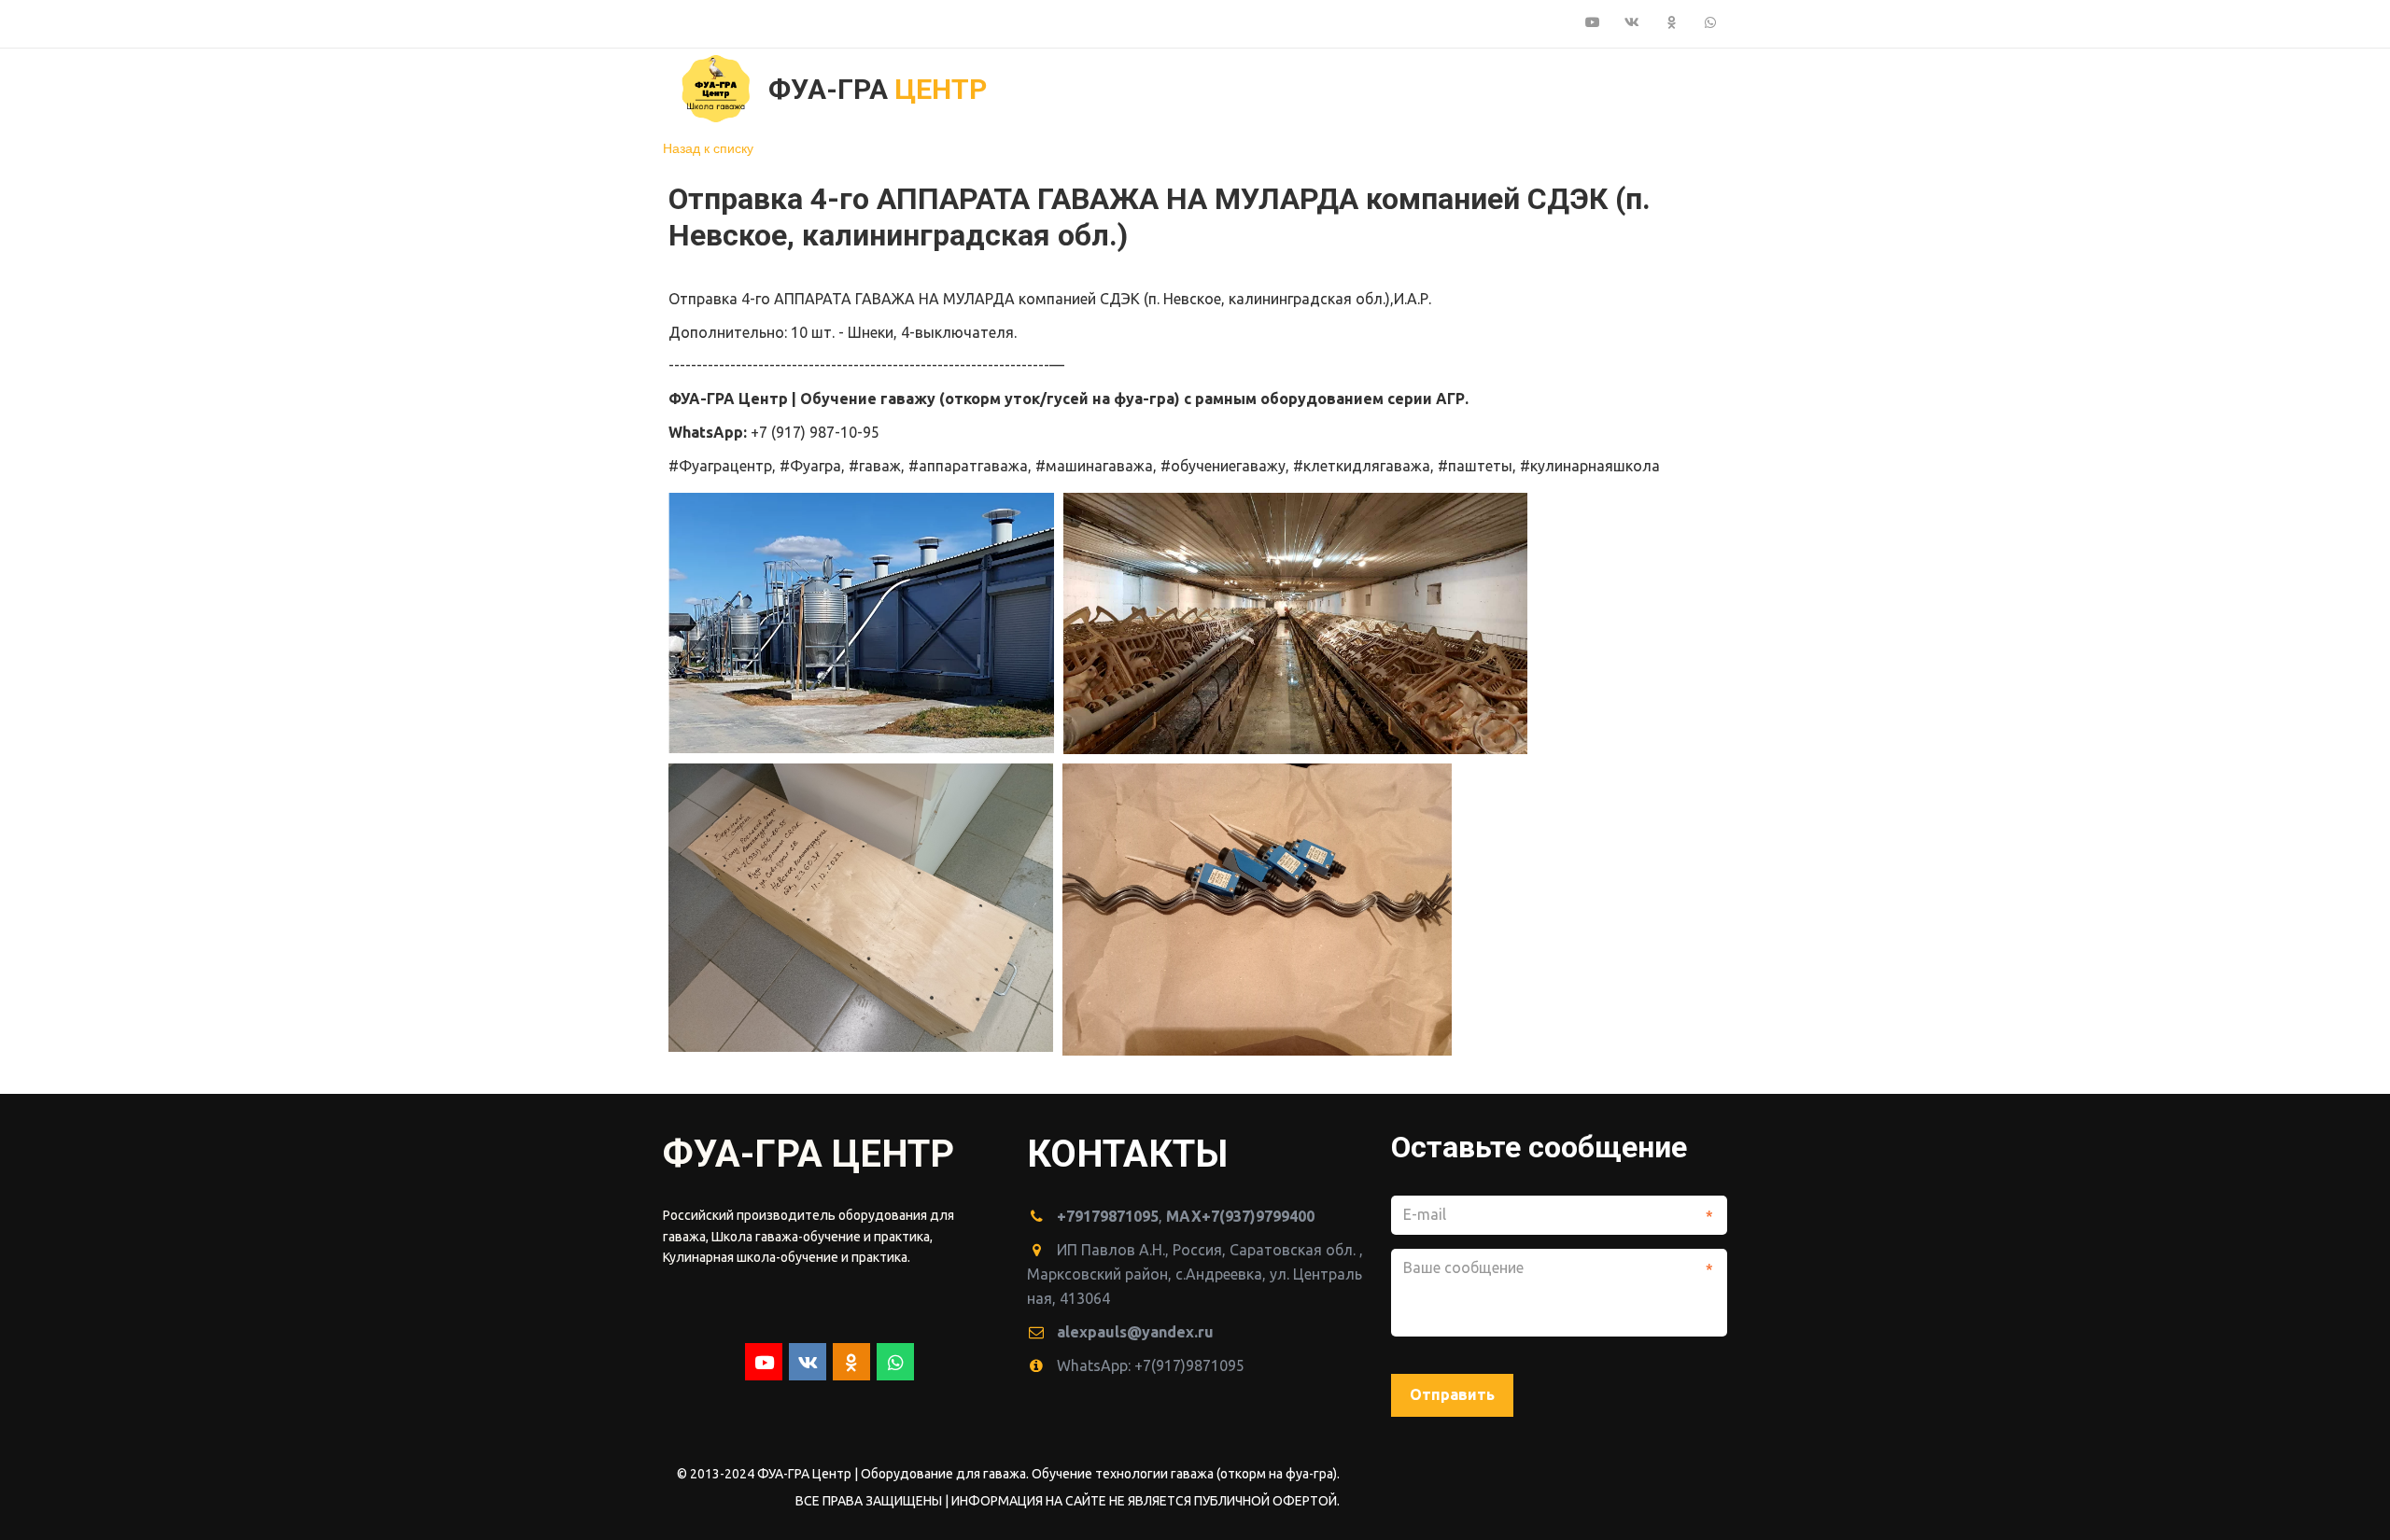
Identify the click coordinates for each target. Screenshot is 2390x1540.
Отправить (1452, 1394)
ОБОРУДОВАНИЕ (1281, 88)
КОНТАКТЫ (1596, 88)
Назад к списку (708, 147)
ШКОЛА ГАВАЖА (1449, 88)
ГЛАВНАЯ (1153, 88)
